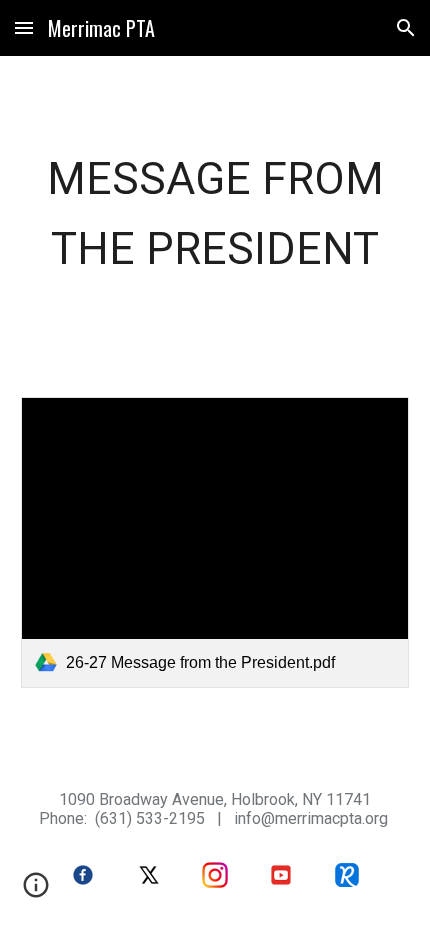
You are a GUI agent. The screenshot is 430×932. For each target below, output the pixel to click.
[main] (215, 214)
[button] (24, 27)
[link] (215, 542)
